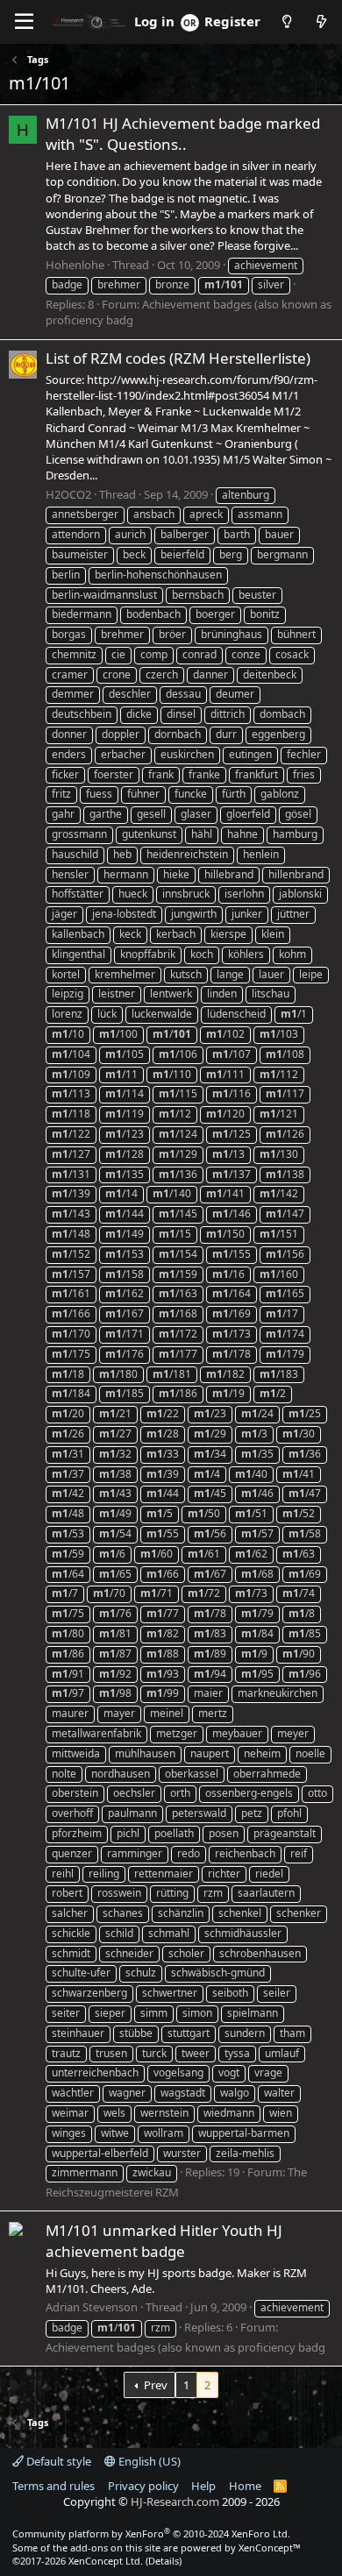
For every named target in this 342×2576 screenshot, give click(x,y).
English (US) (148, 2461)
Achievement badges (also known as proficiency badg (185, 2347)
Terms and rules (53, 2486)
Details (164, 2561)
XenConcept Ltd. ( (108, 2561)
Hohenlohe (75, 265)
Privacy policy (143, 2486)
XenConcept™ (270, 2548)
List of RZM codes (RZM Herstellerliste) (178, 358)
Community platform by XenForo (151, 2533)
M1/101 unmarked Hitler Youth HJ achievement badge (164, 2241)
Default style (57, 2461)
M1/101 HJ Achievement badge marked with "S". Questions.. (183, 134)
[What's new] (321, 21)
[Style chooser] (286, 21)
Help (203, 2486)
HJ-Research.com (175, 2501)
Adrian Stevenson (92, 2307)
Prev (156, 2385)
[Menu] (24, 22)
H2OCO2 (68, 494)
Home (245, 2486)
